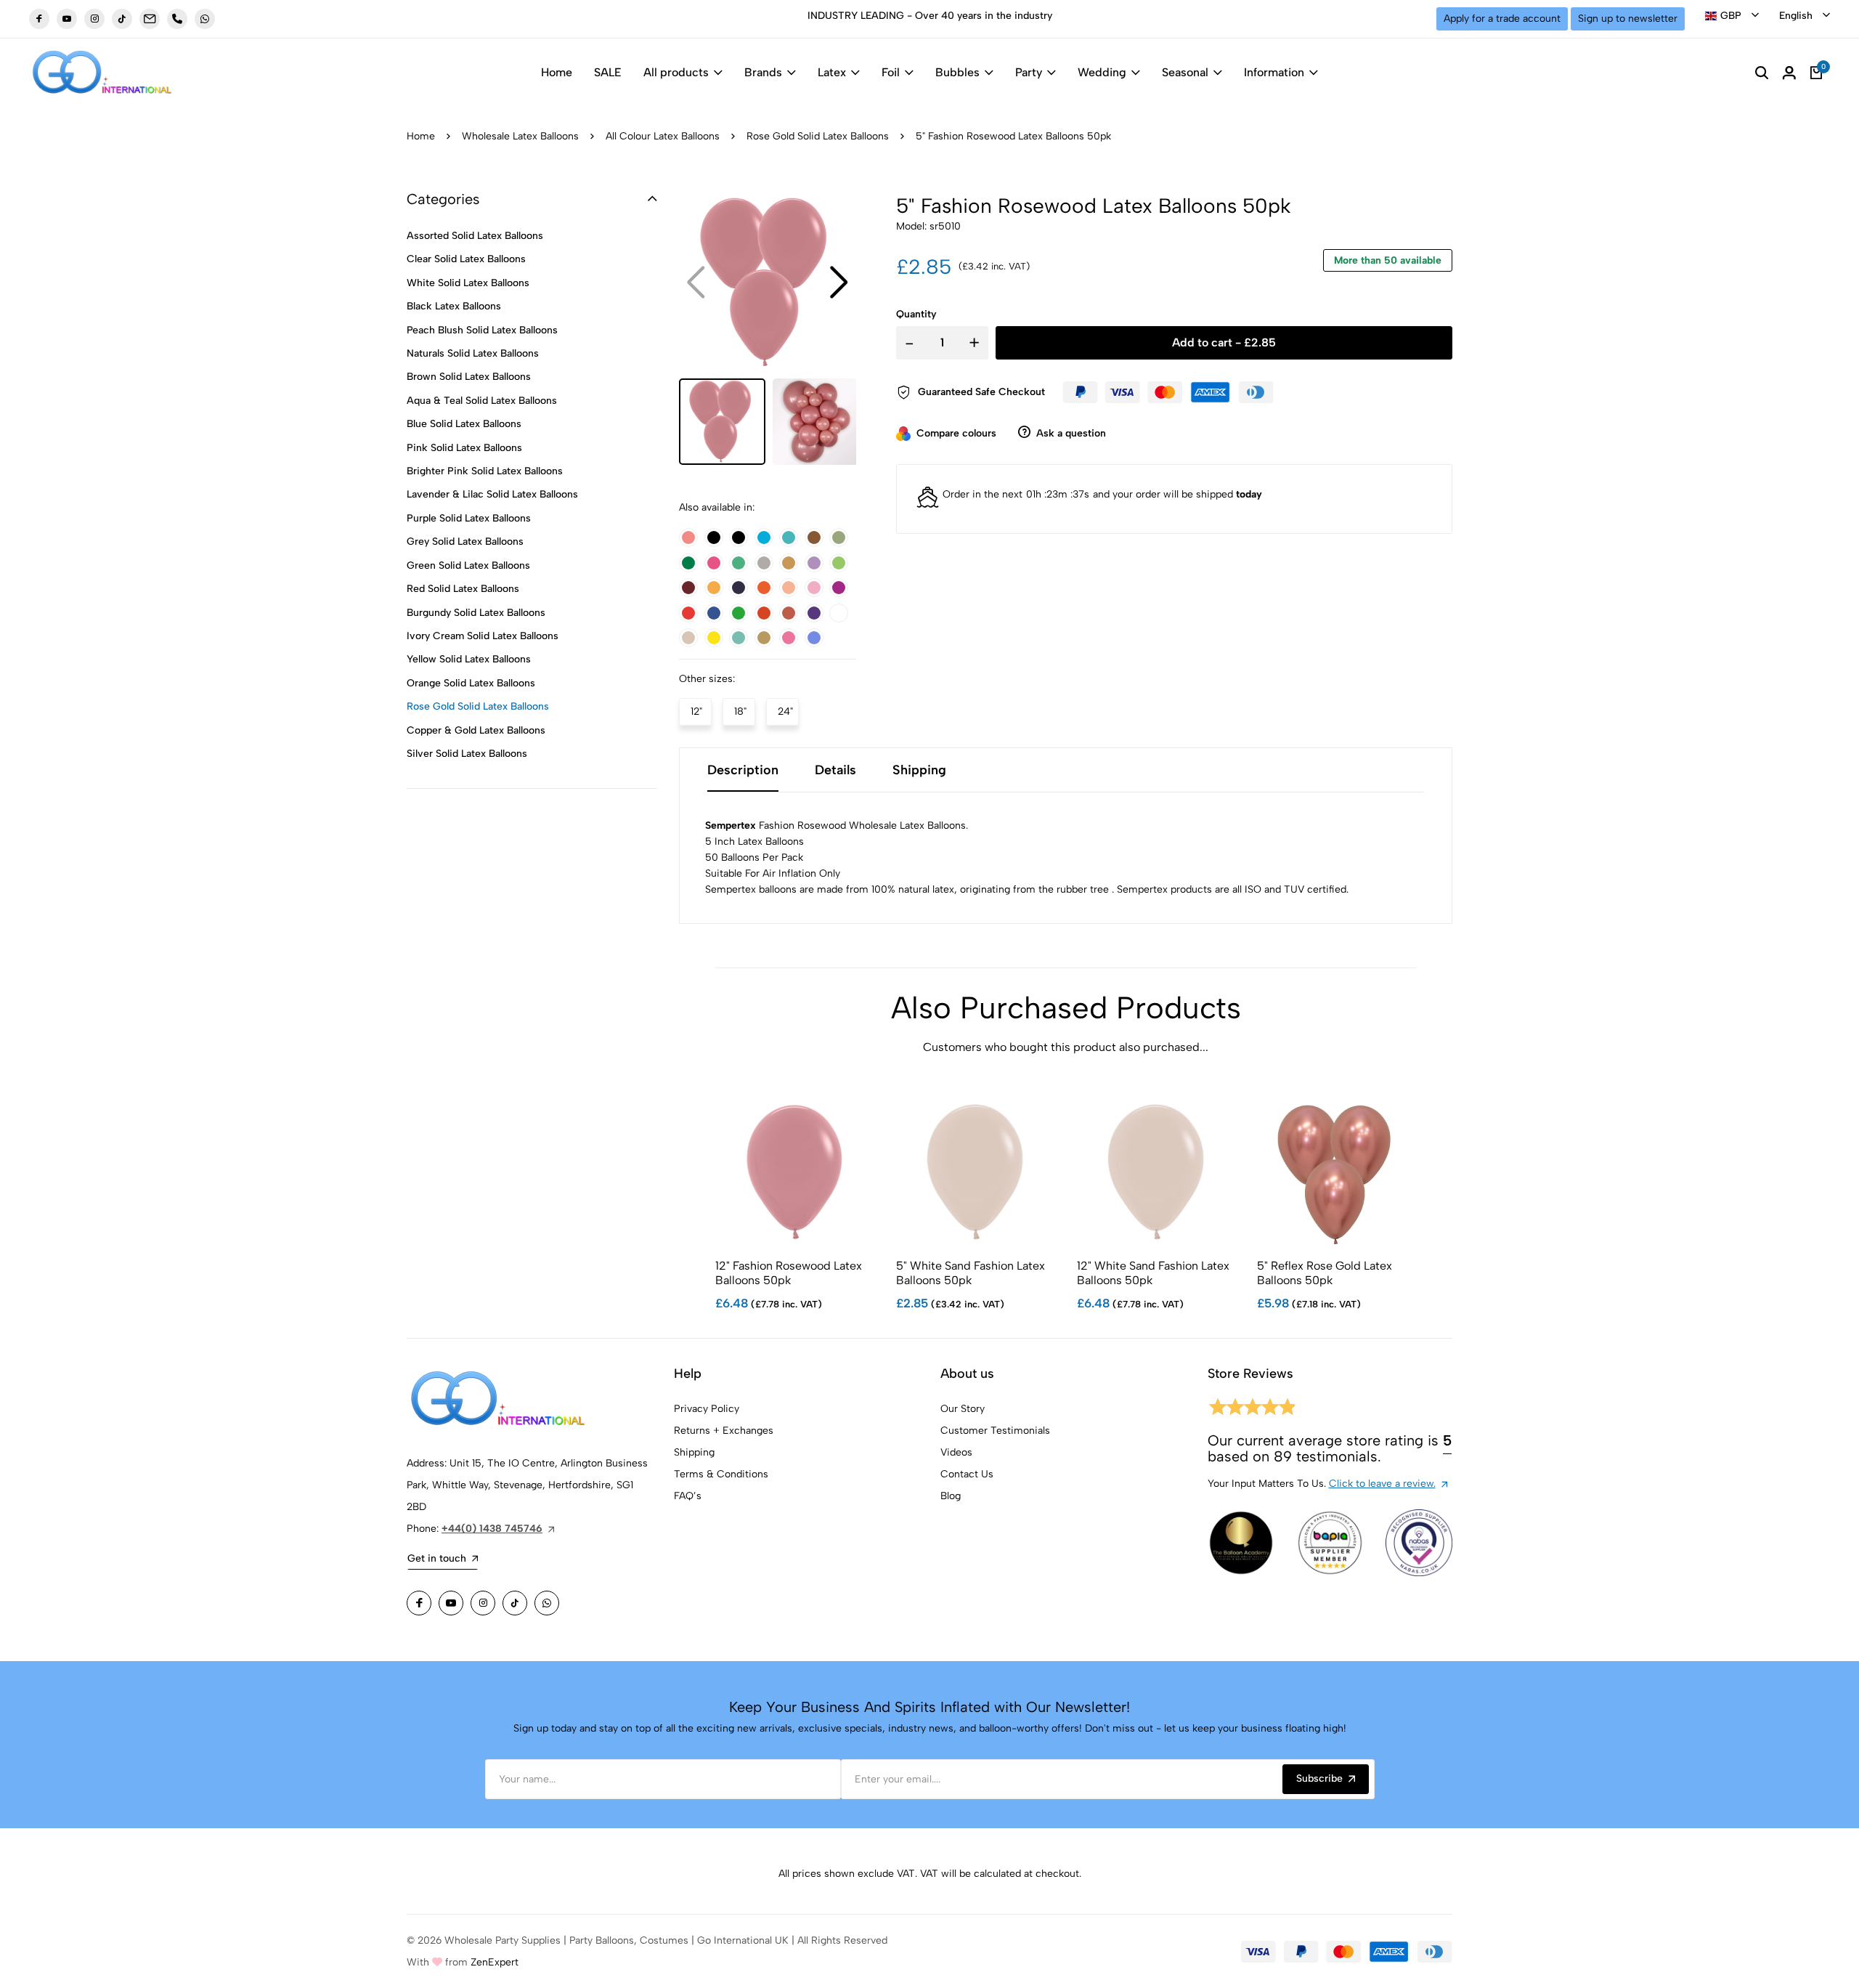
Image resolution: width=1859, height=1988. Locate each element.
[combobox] (1732, 16)
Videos (956, 1452)
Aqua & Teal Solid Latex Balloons (482, 401)
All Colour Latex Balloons (663, 136)
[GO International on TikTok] (515, 1603)
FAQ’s (688, 1496)
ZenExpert (495, 1962)
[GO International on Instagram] (483, 1603)
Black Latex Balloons (454, 306)
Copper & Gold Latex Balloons (476, 730)
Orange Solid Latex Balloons (471, 683)
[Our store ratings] (1251, 1409)
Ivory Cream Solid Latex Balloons (483, 636)
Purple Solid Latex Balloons (469, 518)
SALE (608, 72)
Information (1274, 72)
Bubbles (957, 72)
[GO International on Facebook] (419, 1603)
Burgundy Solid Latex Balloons (476, 613)
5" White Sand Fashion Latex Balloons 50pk (971, 1273)
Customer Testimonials (995, 1431)
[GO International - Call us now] (177, 19)
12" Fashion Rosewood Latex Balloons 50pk (789, 1273)
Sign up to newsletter (1628, 19)
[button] (839, 283)
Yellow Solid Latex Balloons (469, 659)
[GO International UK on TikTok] (122, 19)
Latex (832, 72)
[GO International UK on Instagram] (94, 19)
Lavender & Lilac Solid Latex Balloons (492, 494)
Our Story (963, 1409)
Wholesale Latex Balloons (520, 136)
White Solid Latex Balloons (468, 283)
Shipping (694, 1452)
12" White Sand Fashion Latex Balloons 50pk (1153, 1273)
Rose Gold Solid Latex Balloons (818, 136)
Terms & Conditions (721, 1474)
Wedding (1102, 72)
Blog (951, 1496)
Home (557, 72)
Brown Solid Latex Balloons (469, 377)
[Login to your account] (1789, 73)
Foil (891, 72)
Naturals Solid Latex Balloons (473, 353)
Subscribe (1319, 1778)
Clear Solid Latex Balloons (466, 259)
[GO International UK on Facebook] (39, 19)
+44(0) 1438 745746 (492, 1529)
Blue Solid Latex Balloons (464, 424)
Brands (763, 72)
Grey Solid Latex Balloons (465, 541)
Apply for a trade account (1502, 19)
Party (1029, 72)
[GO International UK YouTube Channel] (67, 19)
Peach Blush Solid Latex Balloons (482, 330)
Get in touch (437, 1558)
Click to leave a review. (1382, 1484)
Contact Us (967, 1474)
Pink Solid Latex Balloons (464, 448)
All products (676, 72)
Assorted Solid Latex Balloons (475, 236)
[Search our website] (1762, 73)
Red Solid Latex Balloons (463, 589)
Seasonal (1185, 72)
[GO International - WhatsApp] (205, 19)
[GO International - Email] (150, 19)
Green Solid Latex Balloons (468, 565)
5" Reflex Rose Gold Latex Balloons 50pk (1325, 1273)
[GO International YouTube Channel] (451, 1603)
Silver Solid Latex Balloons (467, 754)
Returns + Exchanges (724, 1431)
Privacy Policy (707, 1409)
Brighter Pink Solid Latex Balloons (485, 471)
